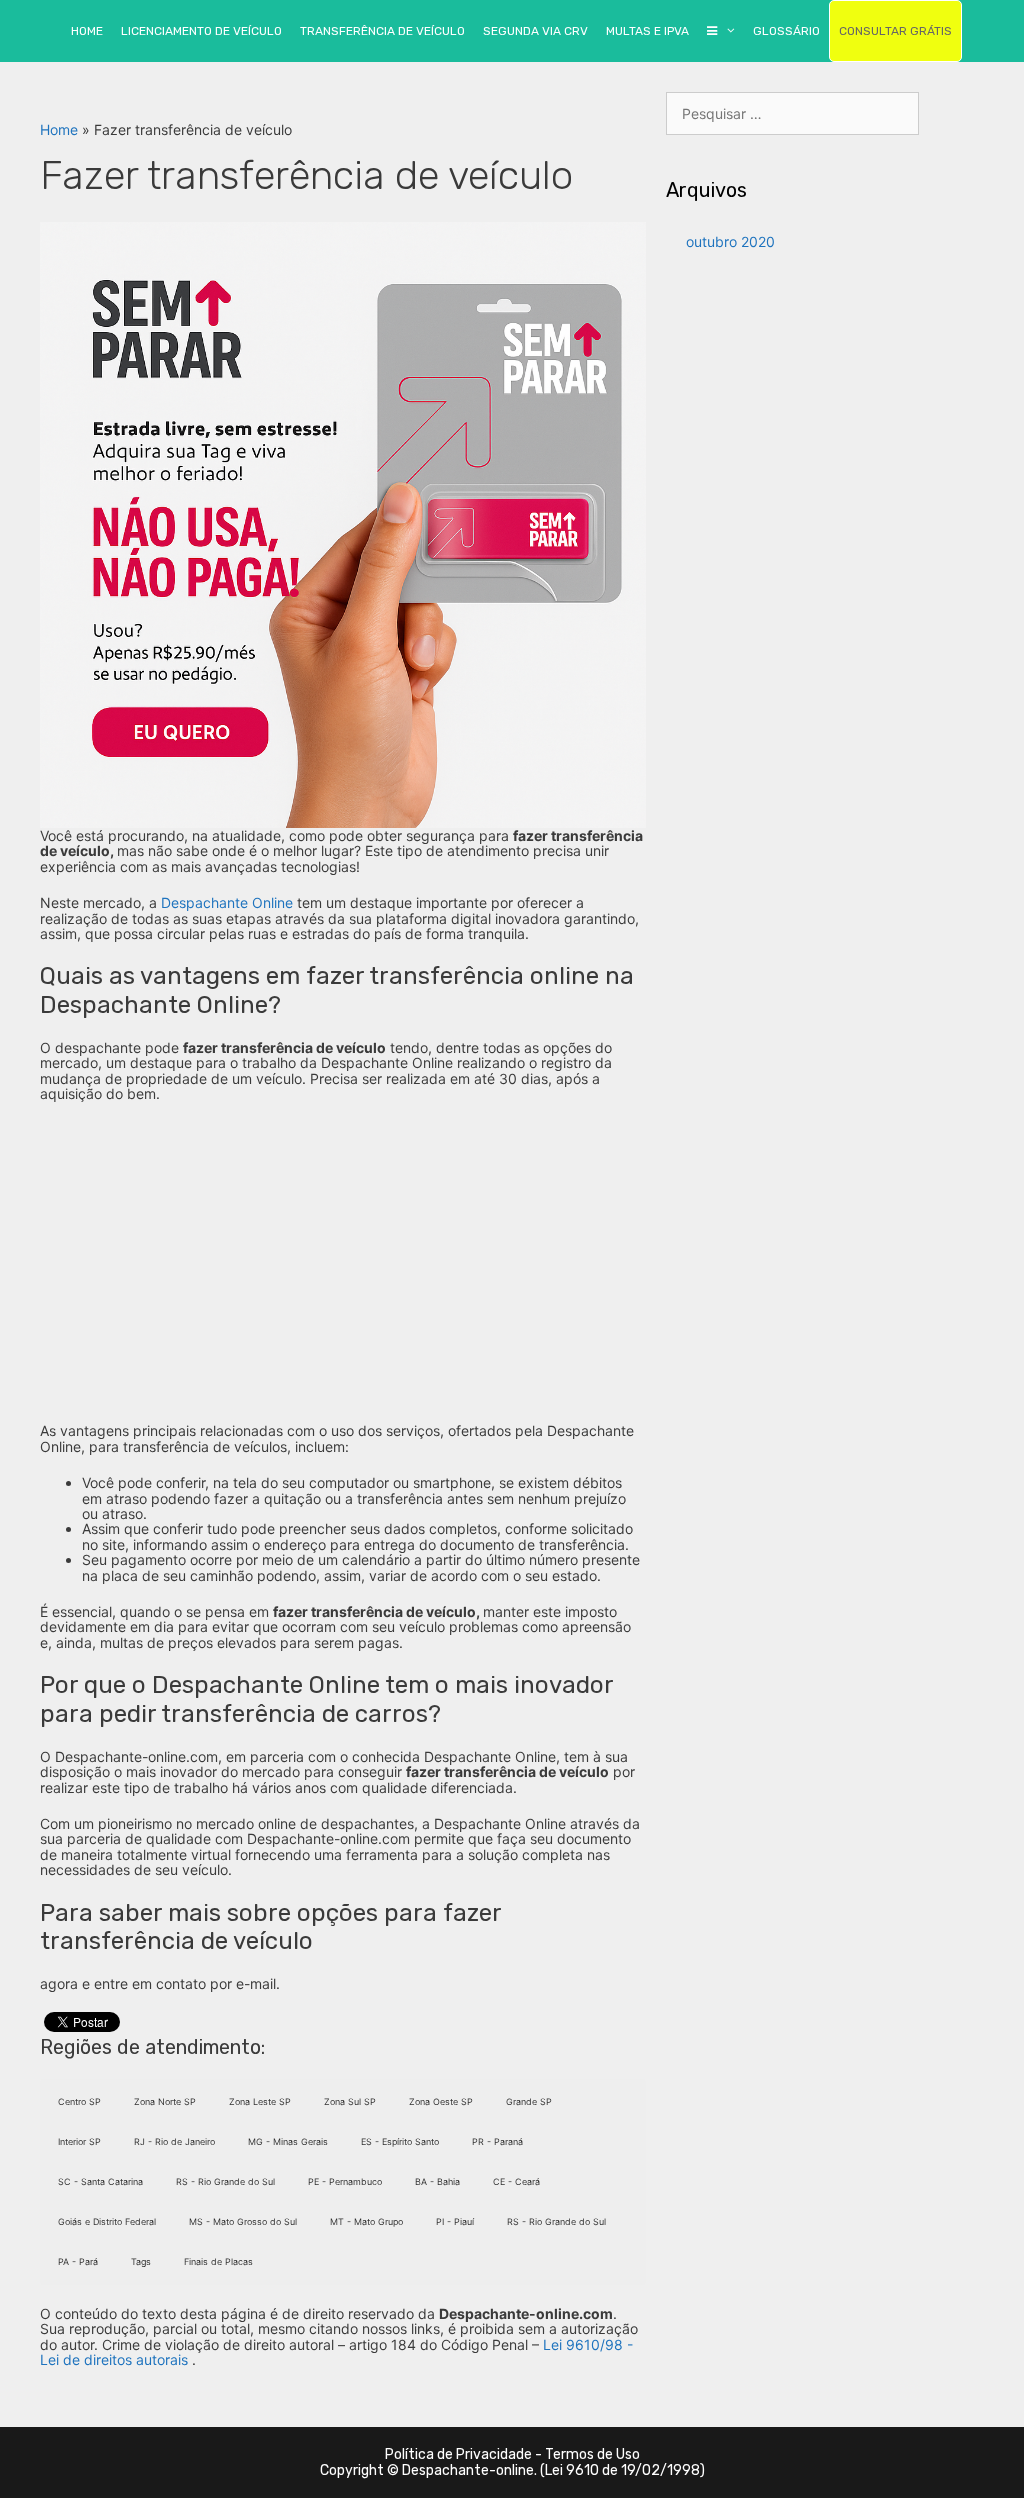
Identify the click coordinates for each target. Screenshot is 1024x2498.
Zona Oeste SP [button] (441, 2101)
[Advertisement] (343, 1262)
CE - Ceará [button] (516, 2181)
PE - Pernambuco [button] (345, 2181)
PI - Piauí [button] (455, 2221)
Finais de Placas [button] (218, 2261)
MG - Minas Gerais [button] (288, 2141)
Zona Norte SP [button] (165, 2101)
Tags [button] (141, 2261)
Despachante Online (227, 902)
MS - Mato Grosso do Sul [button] (243, 2221)
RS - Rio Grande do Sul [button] (225, 2181)
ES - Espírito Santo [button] (400, 2141)
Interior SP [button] (79, 2141)
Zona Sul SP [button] (350, 2101)
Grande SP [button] (529, 2101)
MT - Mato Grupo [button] (366, 2221)
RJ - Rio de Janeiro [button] (174, 2141)
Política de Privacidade (458, 2454)
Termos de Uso (592, 2454)
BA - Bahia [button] (437, 2181)
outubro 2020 (730, 241)
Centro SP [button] (79, 2101)
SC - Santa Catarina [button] (100, 2181)
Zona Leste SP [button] (260, 2101)
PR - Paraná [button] (497, 2141)
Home (59, 129)
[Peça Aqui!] (343, 523)
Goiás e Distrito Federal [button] (107, 2221)
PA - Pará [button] (78, 2261)
